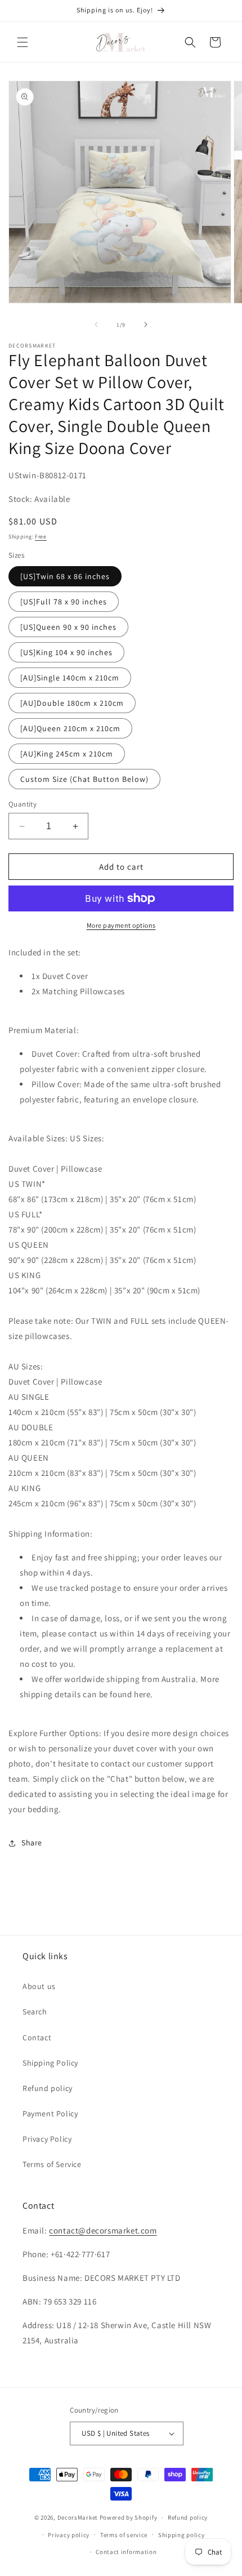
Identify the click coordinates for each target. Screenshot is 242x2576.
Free (41, 537)
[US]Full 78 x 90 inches (64, 602)
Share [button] (32, 1843)
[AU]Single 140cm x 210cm (70, 678)
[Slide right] (146, 324)
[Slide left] (96, 324)
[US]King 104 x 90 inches (66, 652)
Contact (37, 2037)
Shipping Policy (50, 2063)
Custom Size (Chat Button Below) (84, 779)
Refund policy (48, 2088)
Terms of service (124, 2535)
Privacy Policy (47, 2139)
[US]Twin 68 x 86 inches (65, 576)
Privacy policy (69, 2535)
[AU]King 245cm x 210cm (67, 754)
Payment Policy (50, 2114)
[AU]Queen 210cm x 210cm (70, 728)
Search (35, 2012)
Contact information (126, 2552)
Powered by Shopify (129, 2517)
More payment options (121, 925)
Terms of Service (52, 2164)
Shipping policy (181, 2535)
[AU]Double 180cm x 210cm (72, 703)
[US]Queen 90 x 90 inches (68, 627)
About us (39, 1986)
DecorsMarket (78, 2517)
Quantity (23, 804)
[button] (23, 42)
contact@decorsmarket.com (103, 2230)
